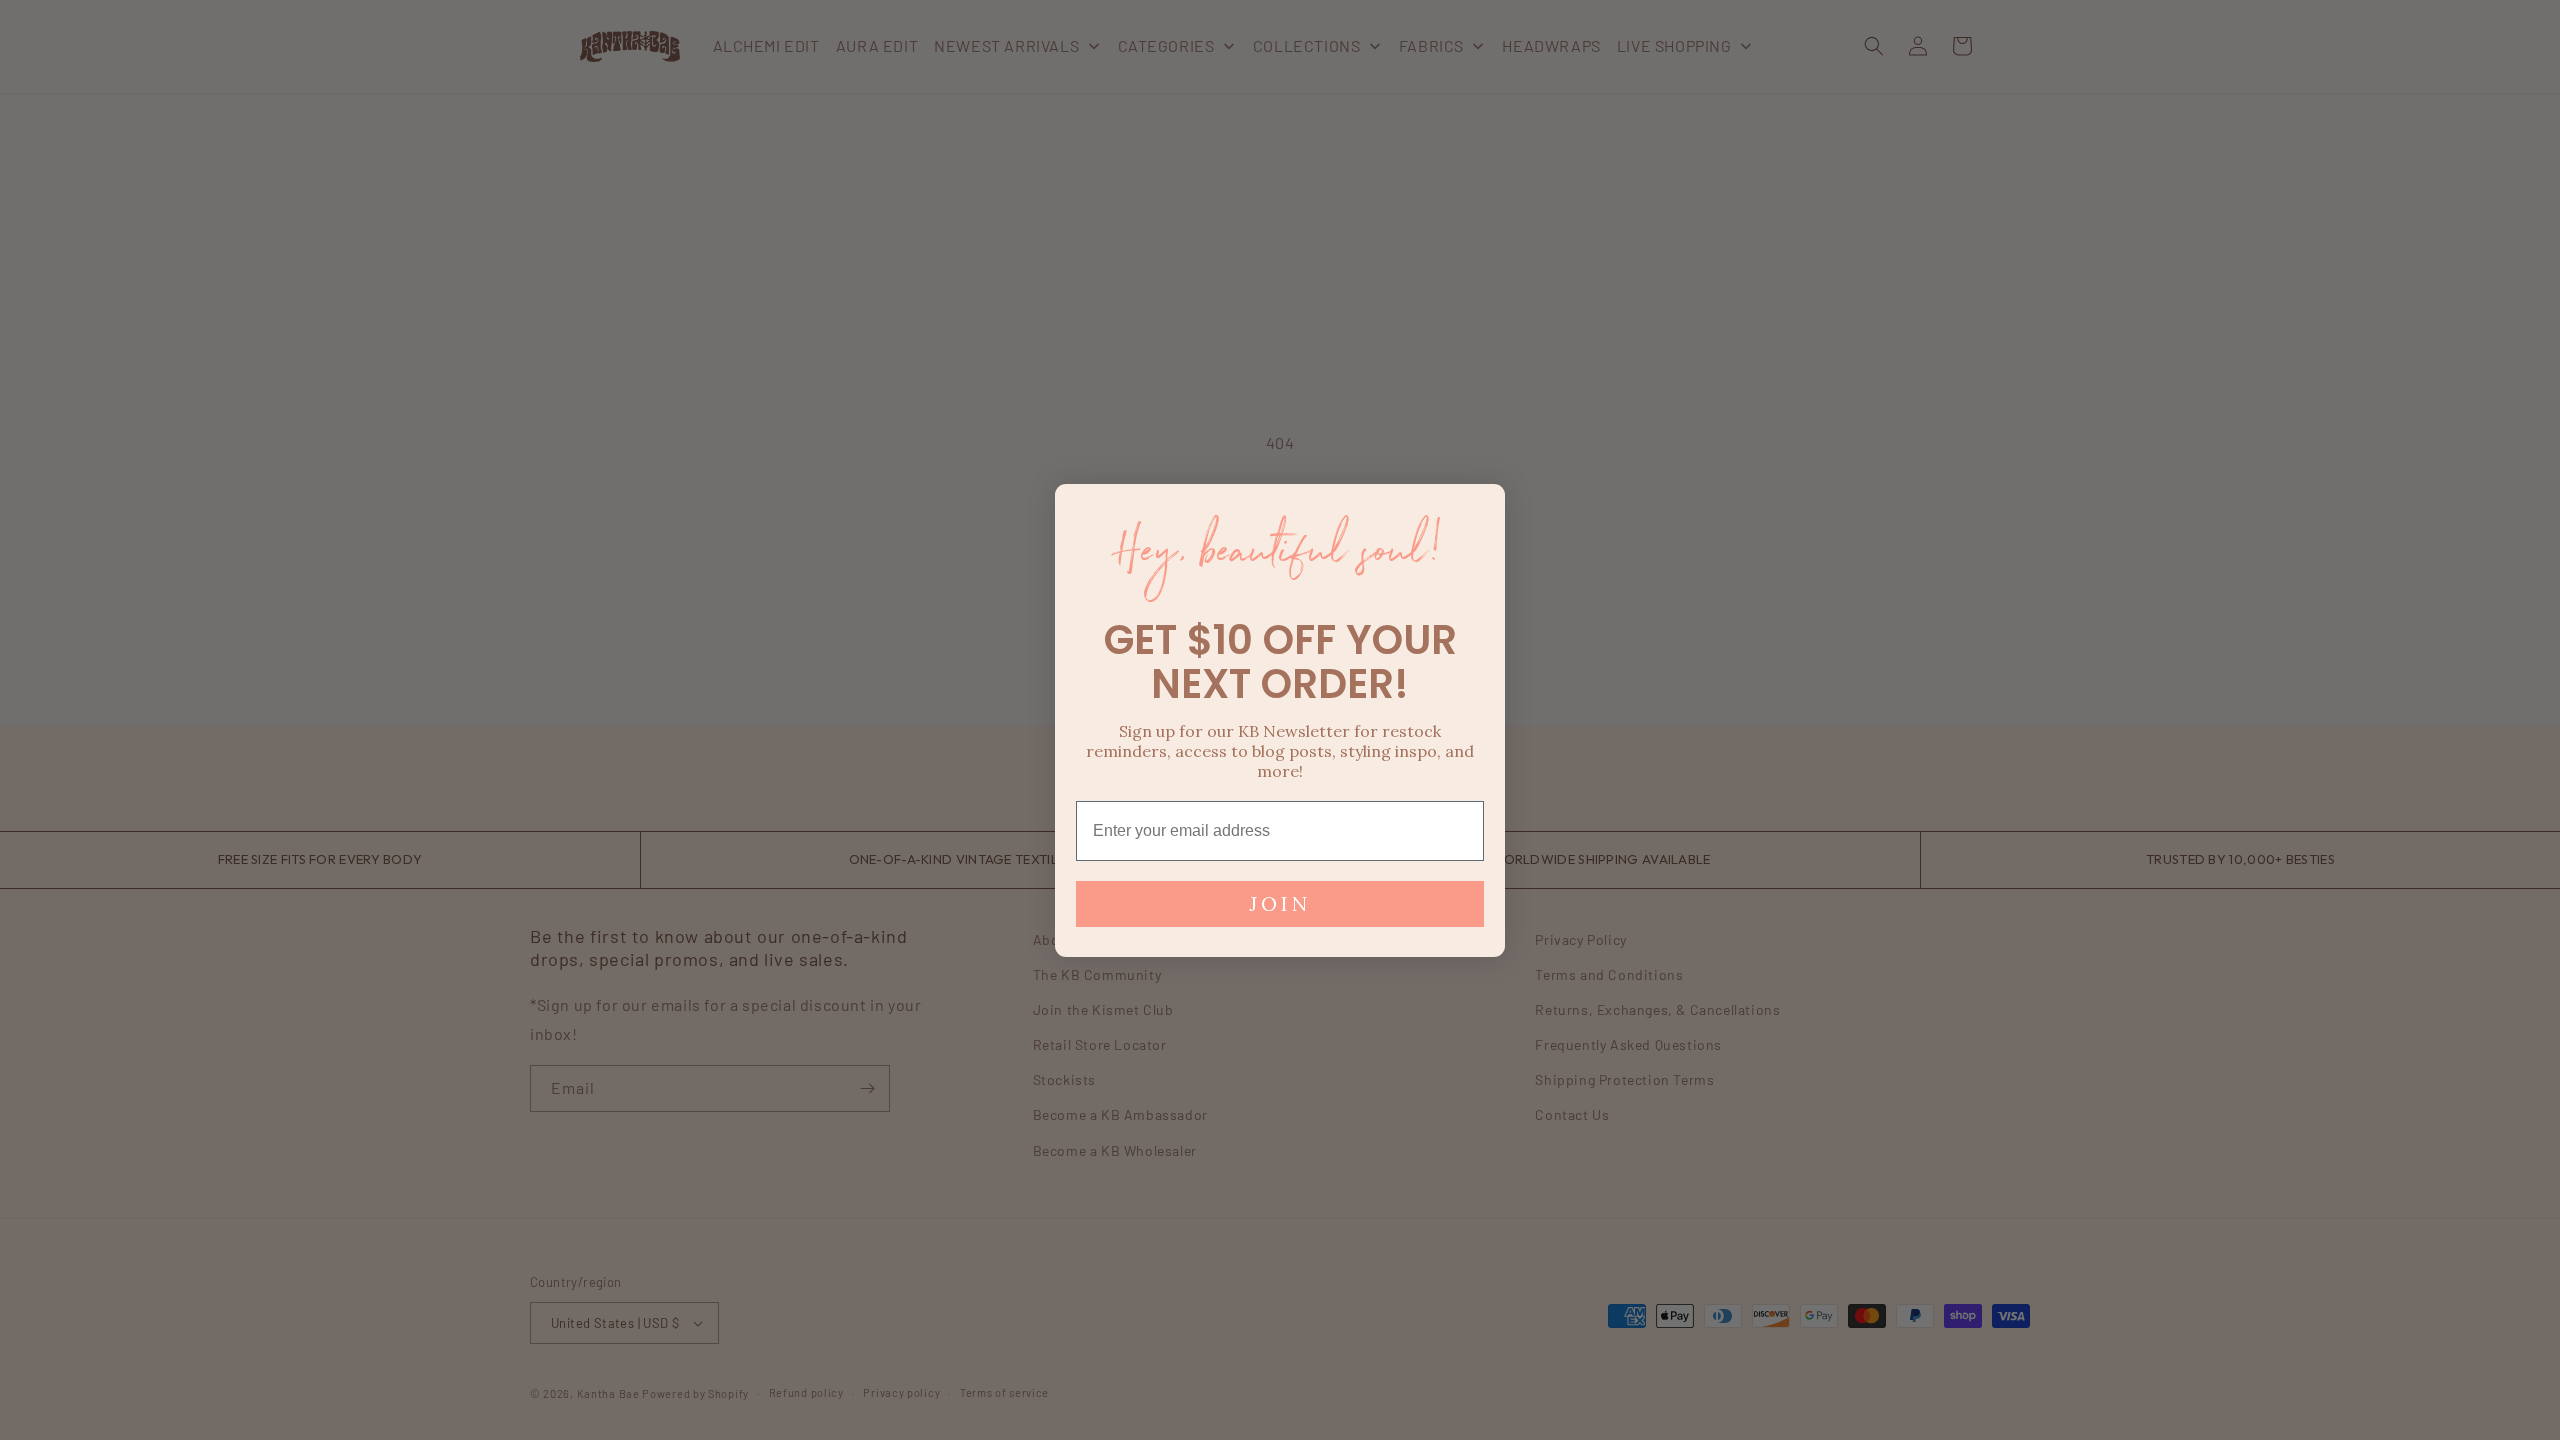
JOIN (1280, 903)
